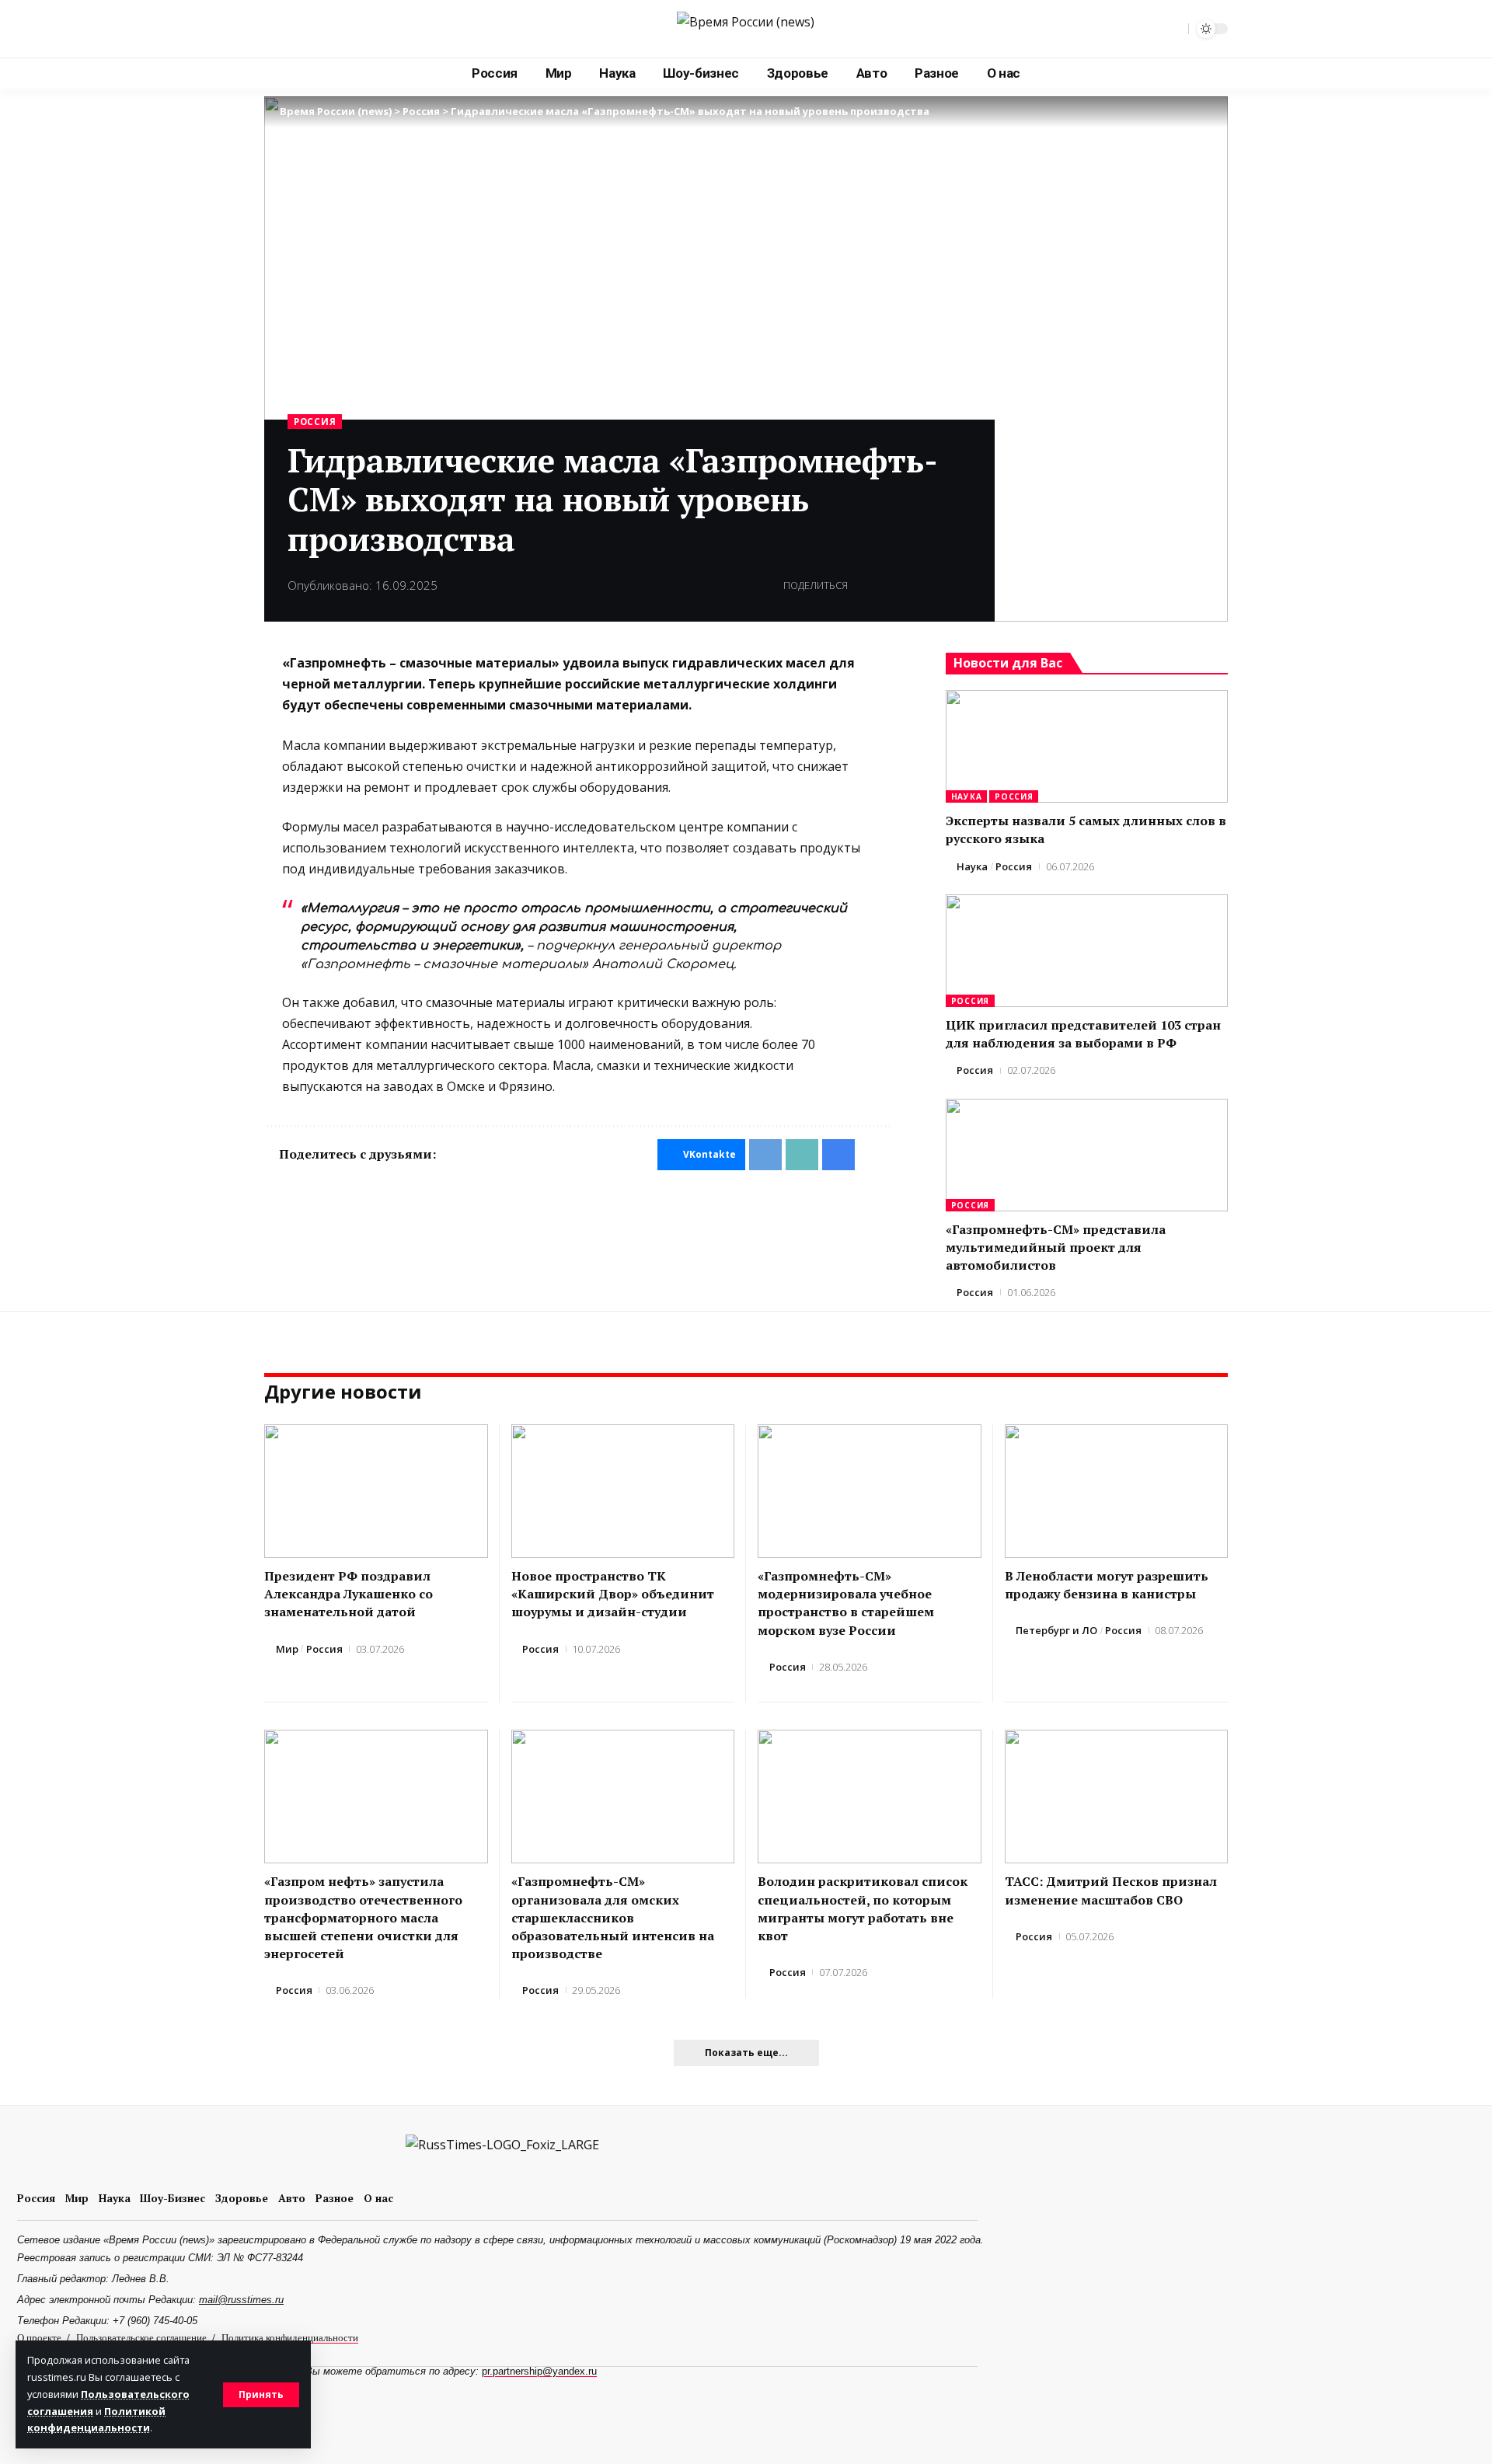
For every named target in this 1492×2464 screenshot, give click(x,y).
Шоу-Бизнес (173, 2198)
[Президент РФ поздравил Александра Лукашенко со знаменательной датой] (376, 1492)
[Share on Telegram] (888, 586)
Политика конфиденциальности (290, 2337)
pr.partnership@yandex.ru (539, 2371)
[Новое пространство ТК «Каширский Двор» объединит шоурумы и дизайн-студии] (623, 1492)
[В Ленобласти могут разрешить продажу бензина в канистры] (1117, 1492)
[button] (261, 2395)
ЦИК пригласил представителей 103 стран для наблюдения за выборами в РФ (1083, 1034)
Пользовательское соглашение (141, 2337)
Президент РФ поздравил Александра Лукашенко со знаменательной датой (349, 1594)
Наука (967, 796)
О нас (378, 2198)
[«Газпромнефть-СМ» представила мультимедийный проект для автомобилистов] (1087, 1155)
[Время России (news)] (746, 29)
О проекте (39, 2337)
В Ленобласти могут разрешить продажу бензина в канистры (1107, 1585)
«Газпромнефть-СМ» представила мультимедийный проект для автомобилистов (1056, 1247)
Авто (292, 2198)
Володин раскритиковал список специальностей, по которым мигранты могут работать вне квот (863, 1908)
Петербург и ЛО (1056, 1630)
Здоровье (242, 2198)
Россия (315, 422)
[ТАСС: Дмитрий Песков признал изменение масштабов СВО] (1117, 1797)
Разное (335, 2198)
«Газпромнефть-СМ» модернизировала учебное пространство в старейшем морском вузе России (846, 1603)
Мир (287, 1649)
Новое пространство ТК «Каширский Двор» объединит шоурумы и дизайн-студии (613, 1594)
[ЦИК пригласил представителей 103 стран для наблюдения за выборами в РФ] (1087, 951)
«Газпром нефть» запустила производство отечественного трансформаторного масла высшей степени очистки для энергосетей (363, 1917)
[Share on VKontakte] (864, 586)
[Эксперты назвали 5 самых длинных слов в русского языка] (1087, 746)
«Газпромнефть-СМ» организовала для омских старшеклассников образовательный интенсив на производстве (613, 1917)
